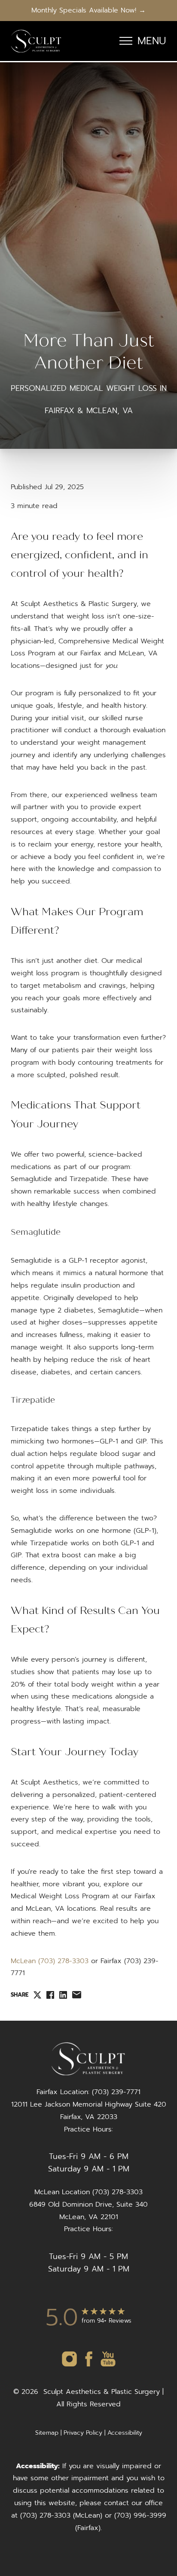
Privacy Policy (83, 2433)
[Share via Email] (77, 1995)
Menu (152, 41)
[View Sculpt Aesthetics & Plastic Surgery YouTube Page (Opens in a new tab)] (108, 2366)
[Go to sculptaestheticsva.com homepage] (36, 41)
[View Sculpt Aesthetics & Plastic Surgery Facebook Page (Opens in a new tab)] (89, 2366)
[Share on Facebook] (50, 1995)
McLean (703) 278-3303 (50, 1961)
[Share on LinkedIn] (63, 1995)
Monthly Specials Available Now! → (88, 10)
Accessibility (125, 2433)
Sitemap (47, 2433)
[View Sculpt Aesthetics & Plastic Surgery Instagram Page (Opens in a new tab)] (69, 2366)
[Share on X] (37, 1995)
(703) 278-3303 (45, 2515)
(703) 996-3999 (140, 2515)
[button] (126, 41)
